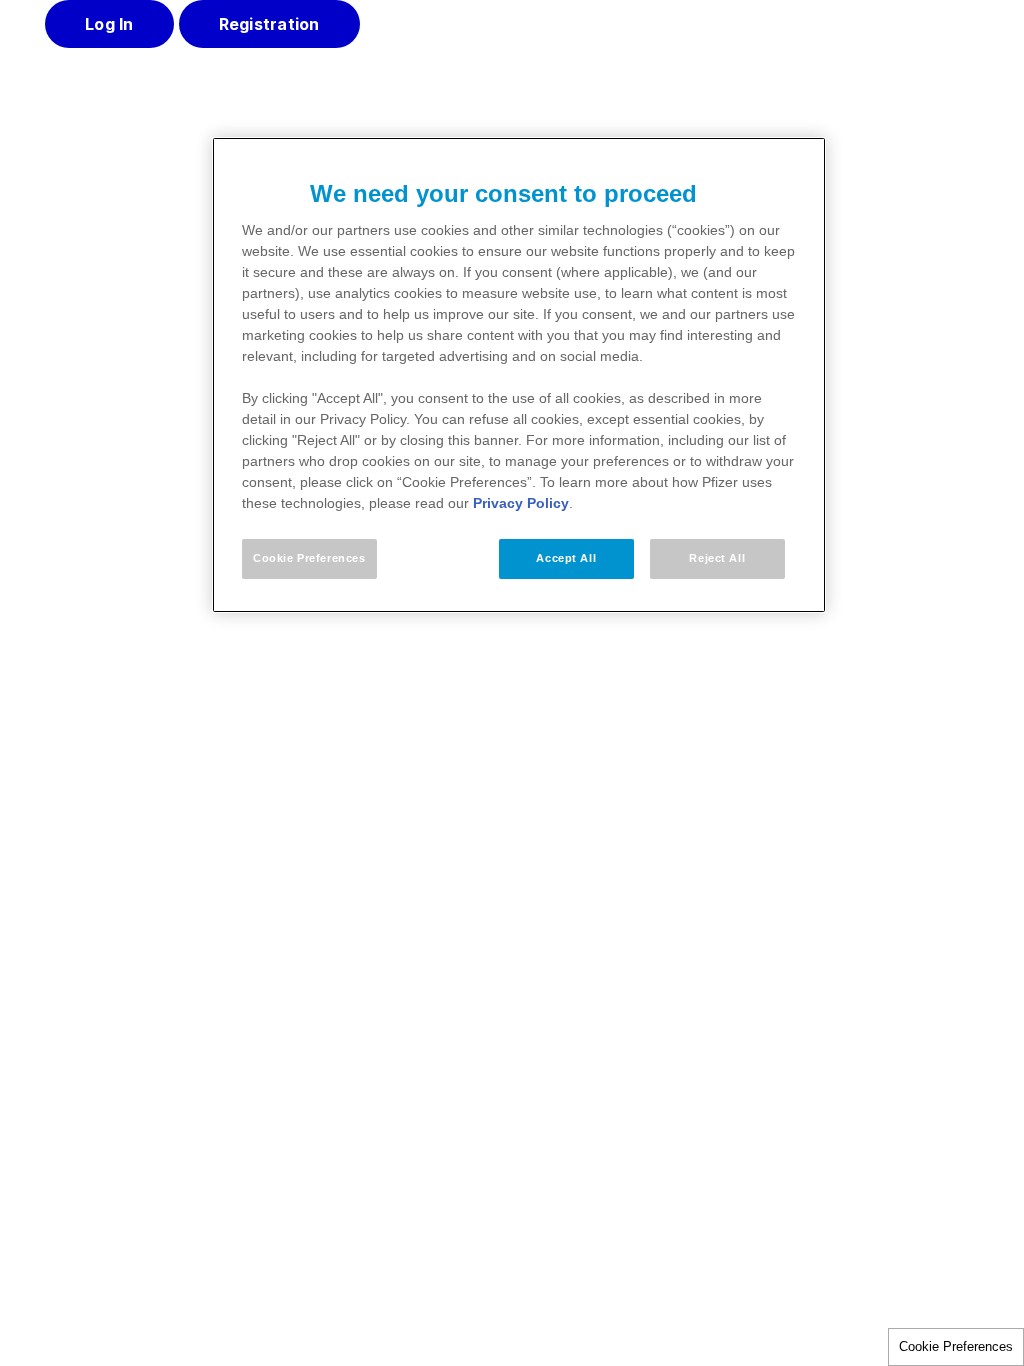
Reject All (717, 558)
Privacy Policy (521, 503)
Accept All (566, 558)
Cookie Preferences (956, 1346)
